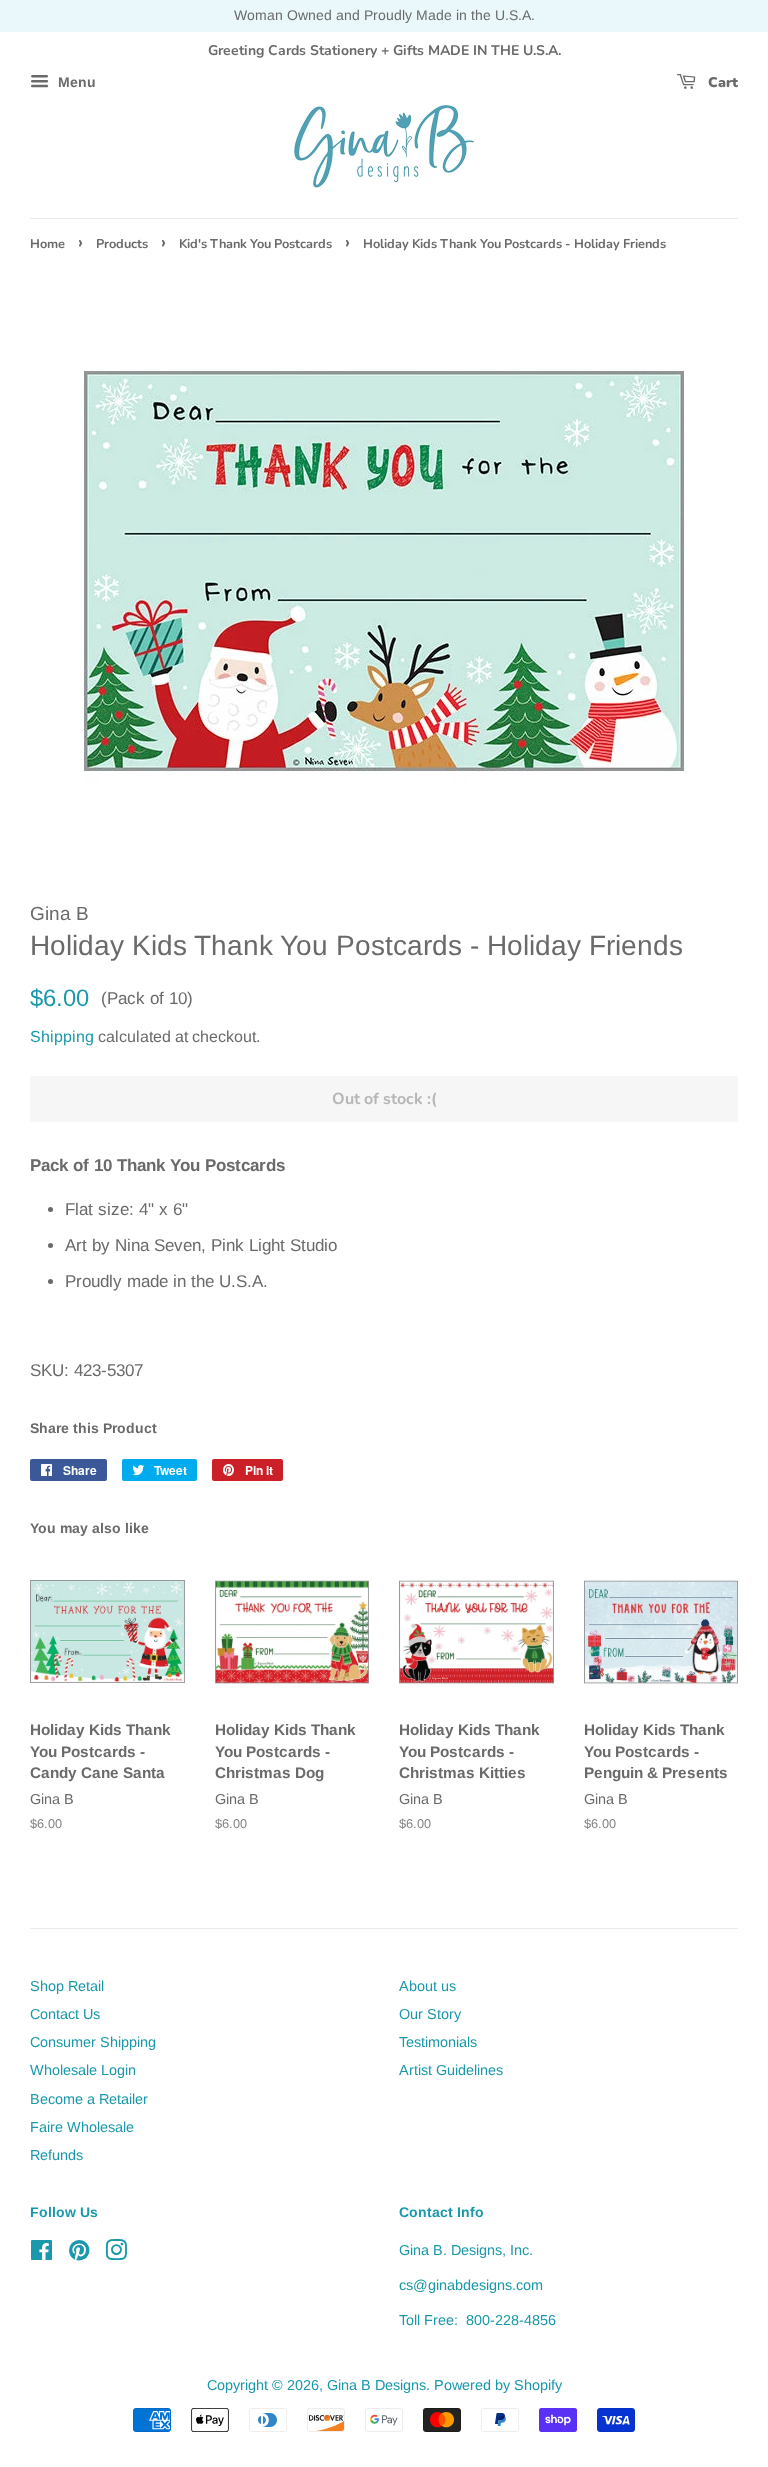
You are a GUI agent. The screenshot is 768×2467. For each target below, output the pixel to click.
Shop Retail (67, 1986)
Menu (75, 83)
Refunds (56, 2155)
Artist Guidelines (451, 2070)
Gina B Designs (376, 2385)
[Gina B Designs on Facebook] (41, 2254)
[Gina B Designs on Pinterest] (79, 2254)
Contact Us (65, 2014)
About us (427, 1986)
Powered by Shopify (498, 2385)
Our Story (430, 2014)
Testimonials (438, 2042)
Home (47, 244)
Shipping (62, 1036)
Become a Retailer (89, 2099)
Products (122, 244)
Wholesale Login (83, 2070)
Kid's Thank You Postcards (255, 244)
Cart (721, 82)
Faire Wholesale (82, 2127)
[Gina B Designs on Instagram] (116, 2254)
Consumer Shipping (93, 2042)
